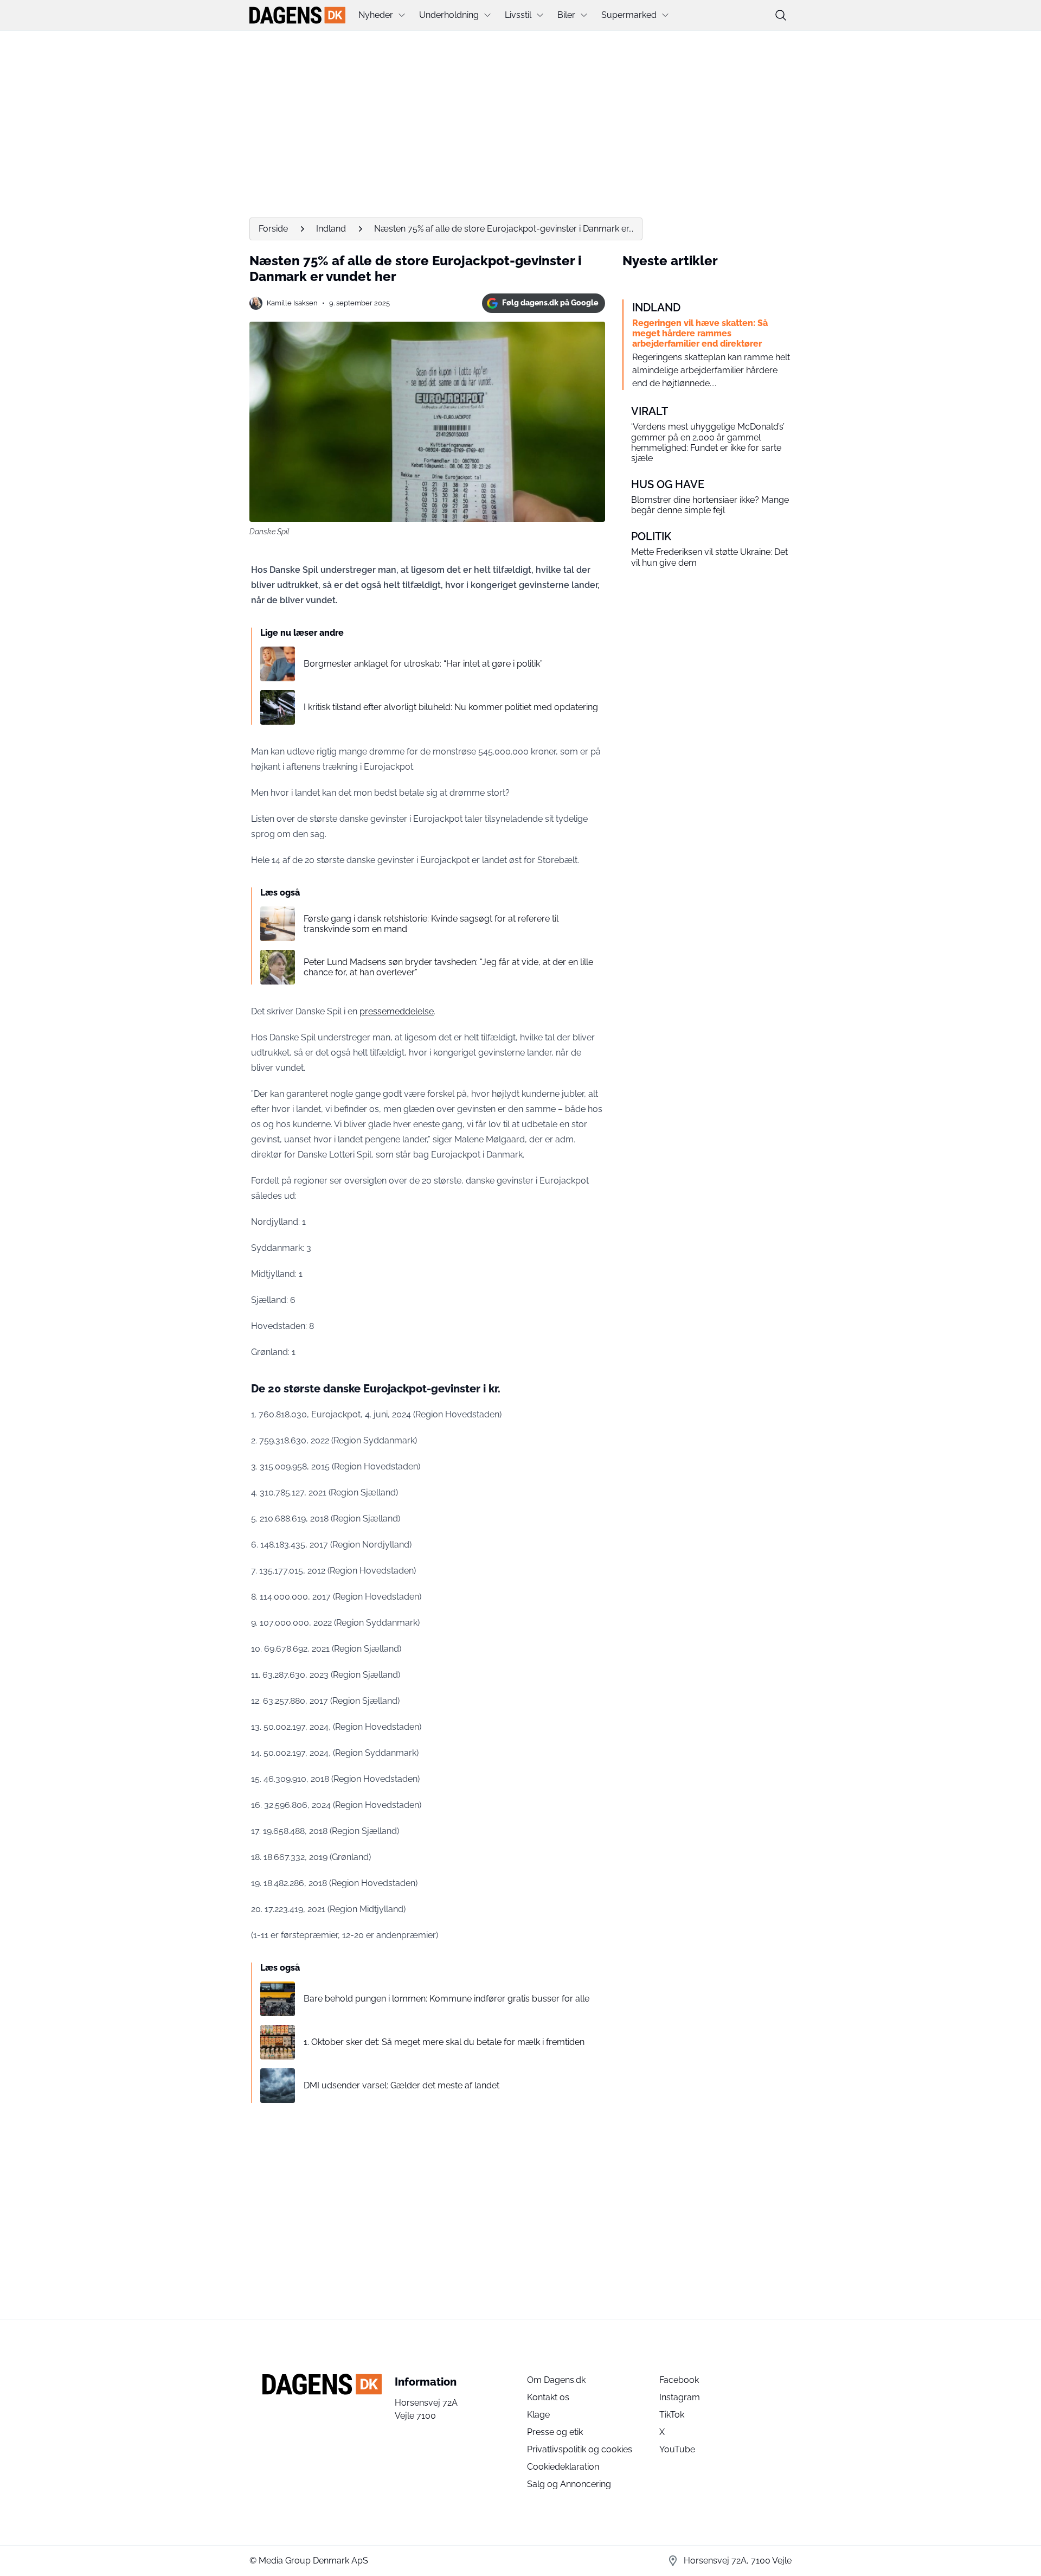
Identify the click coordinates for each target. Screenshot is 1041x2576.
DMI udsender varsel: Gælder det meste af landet (401, 2085)
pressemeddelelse (397, 1011)
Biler (566, 15)
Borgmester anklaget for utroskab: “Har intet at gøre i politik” (423, 664)
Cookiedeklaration (563, 2467)
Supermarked (629, 15)
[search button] (781, 15)
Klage (538, 2415)
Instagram (680, 2397)
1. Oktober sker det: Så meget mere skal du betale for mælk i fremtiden (444, 2042)
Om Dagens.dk (556, 2380)
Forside (273, 229)
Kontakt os (548, 2397)
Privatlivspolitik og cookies (580, 2449)
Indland (331, 229)
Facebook (679, 2380)
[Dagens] (297, 15)
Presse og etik (555, 2432)
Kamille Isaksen (292, 303)
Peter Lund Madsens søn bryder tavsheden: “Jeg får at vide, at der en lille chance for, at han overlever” (448, 967)
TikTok (672, 2415)
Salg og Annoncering (569, 2484)
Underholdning (449, 15)
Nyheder (376, 15)
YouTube (677, 2449)
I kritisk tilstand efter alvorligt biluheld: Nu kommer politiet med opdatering (451, 707)
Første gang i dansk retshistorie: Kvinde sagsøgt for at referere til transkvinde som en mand (431, 924)
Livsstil (518, 15)
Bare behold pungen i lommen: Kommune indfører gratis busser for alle (446, 1999)
